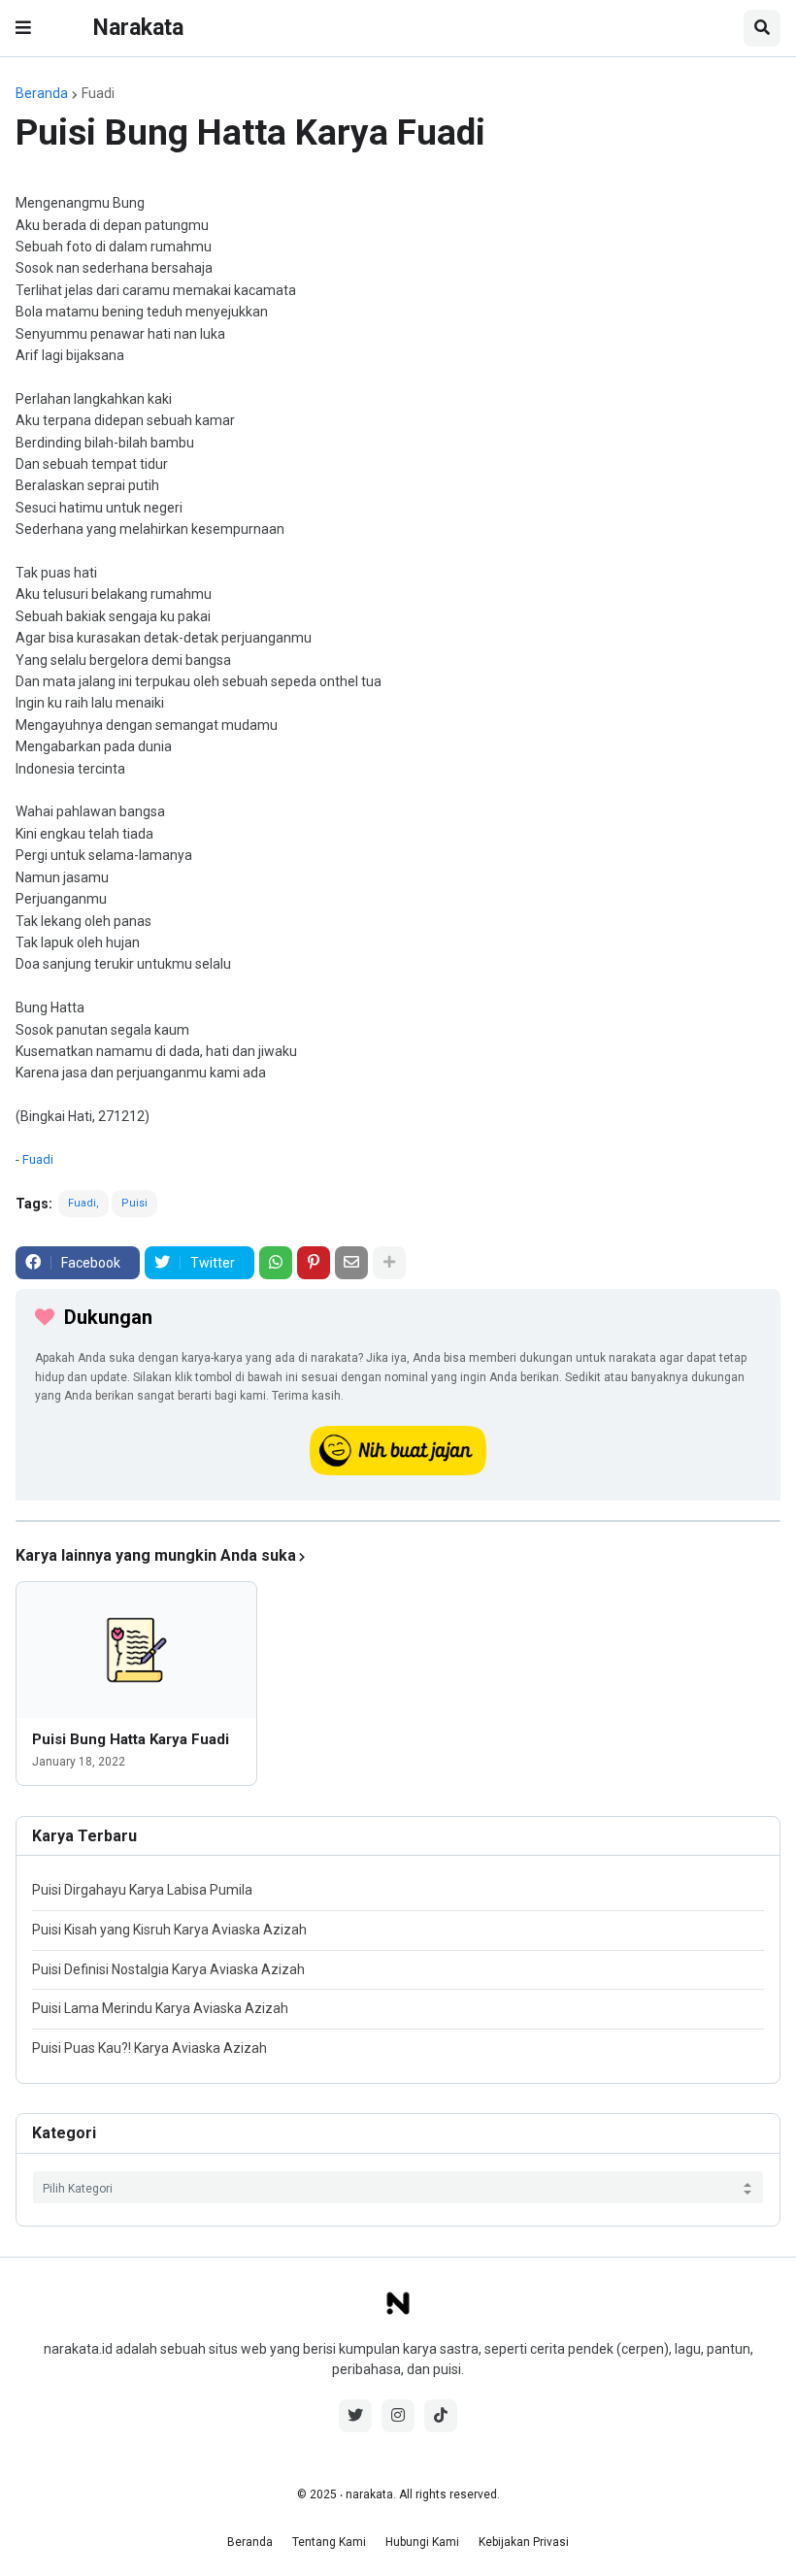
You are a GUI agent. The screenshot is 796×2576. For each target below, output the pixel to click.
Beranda (42, 93)
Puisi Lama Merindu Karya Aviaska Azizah (160, 2008)
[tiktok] (441, 2416)
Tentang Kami (329, 2542)
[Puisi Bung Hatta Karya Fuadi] (136, 1650)
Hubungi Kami (422, 2542)
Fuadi (98, 93)
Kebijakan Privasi (524, 2542)
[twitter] (355, 2416)
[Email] (351, 1263)
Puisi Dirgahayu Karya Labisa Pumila (142, 1890)
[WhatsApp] (276, 1263)
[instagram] (398, 2416)
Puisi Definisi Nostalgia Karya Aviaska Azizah (168, 1969)
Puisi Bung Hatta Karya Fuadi (131, 1739)
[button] (23, 28)
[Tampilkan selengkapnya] (389, 1263)
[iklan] (398, 1521)
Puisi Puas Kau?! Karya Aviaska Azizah (149, 2048)
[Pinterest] (314, 1263)
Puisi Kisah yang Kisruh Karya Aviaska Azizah (169, 1930)
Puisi (134, 1203)
